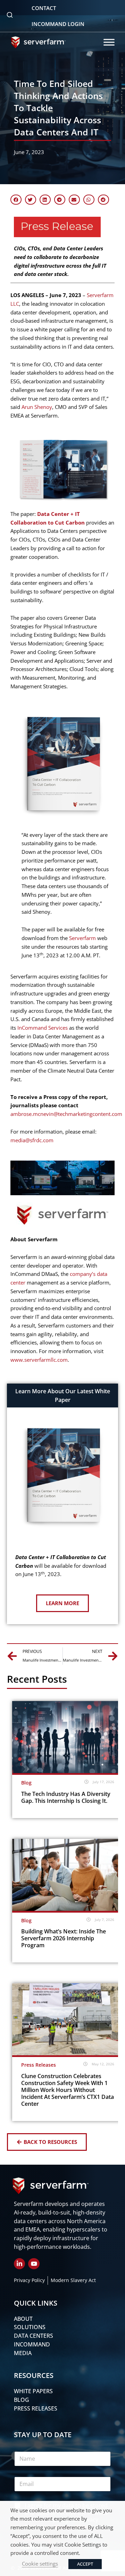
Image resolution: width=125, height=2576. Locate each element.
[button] (16, 200)
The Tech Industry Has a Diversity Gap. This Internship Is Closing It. (66, 1797)
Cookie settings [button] (40, 2564)
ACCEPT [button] (85, 2564)
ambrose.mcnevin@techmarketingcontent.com (66, 1114)
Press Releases (39, 2065)
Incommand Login (58, 24)
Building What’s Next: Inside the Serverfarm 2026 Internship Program (64, 1938)
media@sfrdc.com (32, 1140)
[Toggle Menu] (109, 42)
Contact (44, 8)
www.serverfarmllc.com (39, 1360)
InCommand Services (43, 1028)
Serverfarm (82, 938)
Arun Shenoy (37, 407)
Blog (26, 1783)
